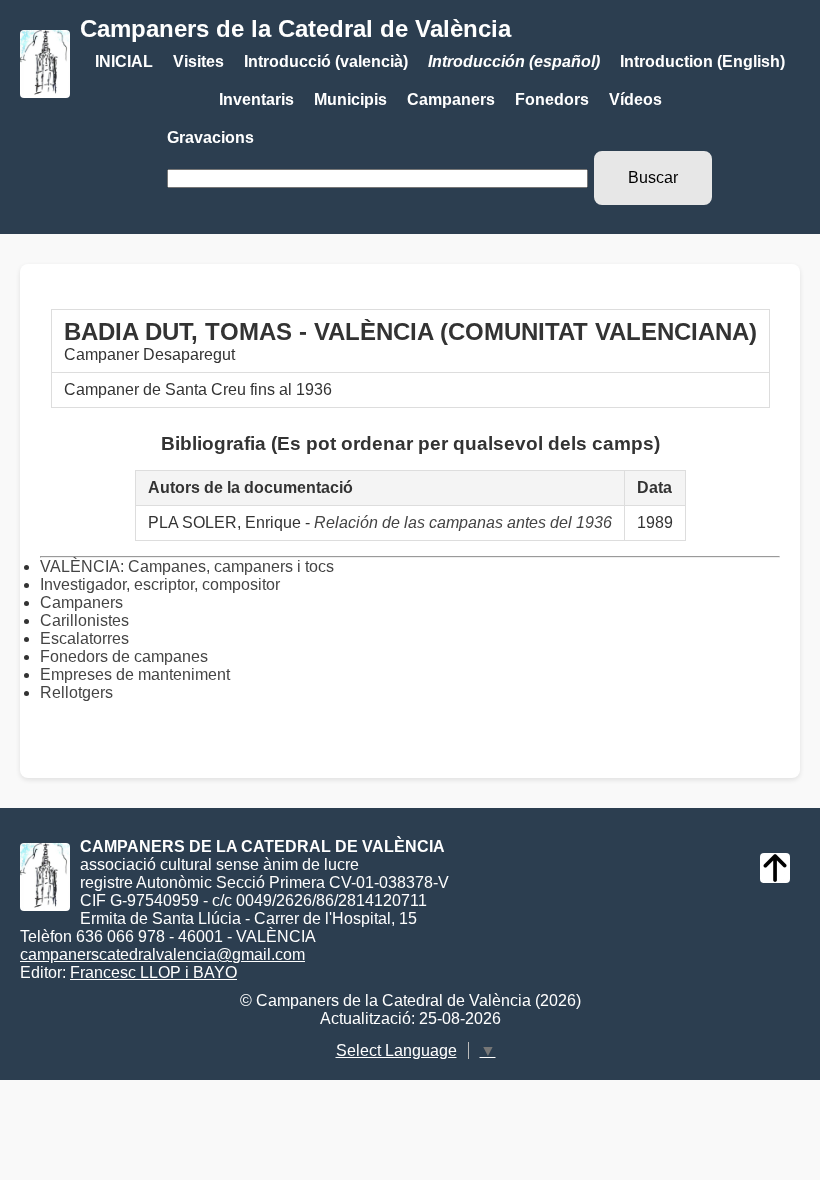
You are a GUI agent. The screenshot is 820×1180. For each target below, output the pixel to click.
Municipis (350, 99)
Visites (198, 61)
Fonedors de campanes (124, 656)
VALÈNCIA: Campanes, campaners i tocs (187, 566)
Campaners (451, 99)
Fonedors (552, 99)
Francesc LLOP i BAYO (153, 972)
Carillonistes (84, 620)
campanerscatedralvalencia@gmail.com (162, 954)
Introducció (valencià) (326, 61)
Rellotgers (76, 692)
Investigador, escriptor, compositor (160, 584)
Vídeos (635, 99)
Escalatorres (84, 638)
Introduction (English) (702, 61)
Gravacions (210, 137)
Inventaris (256, 99)
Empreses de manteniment (135, 674)
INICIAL (124, 61)
